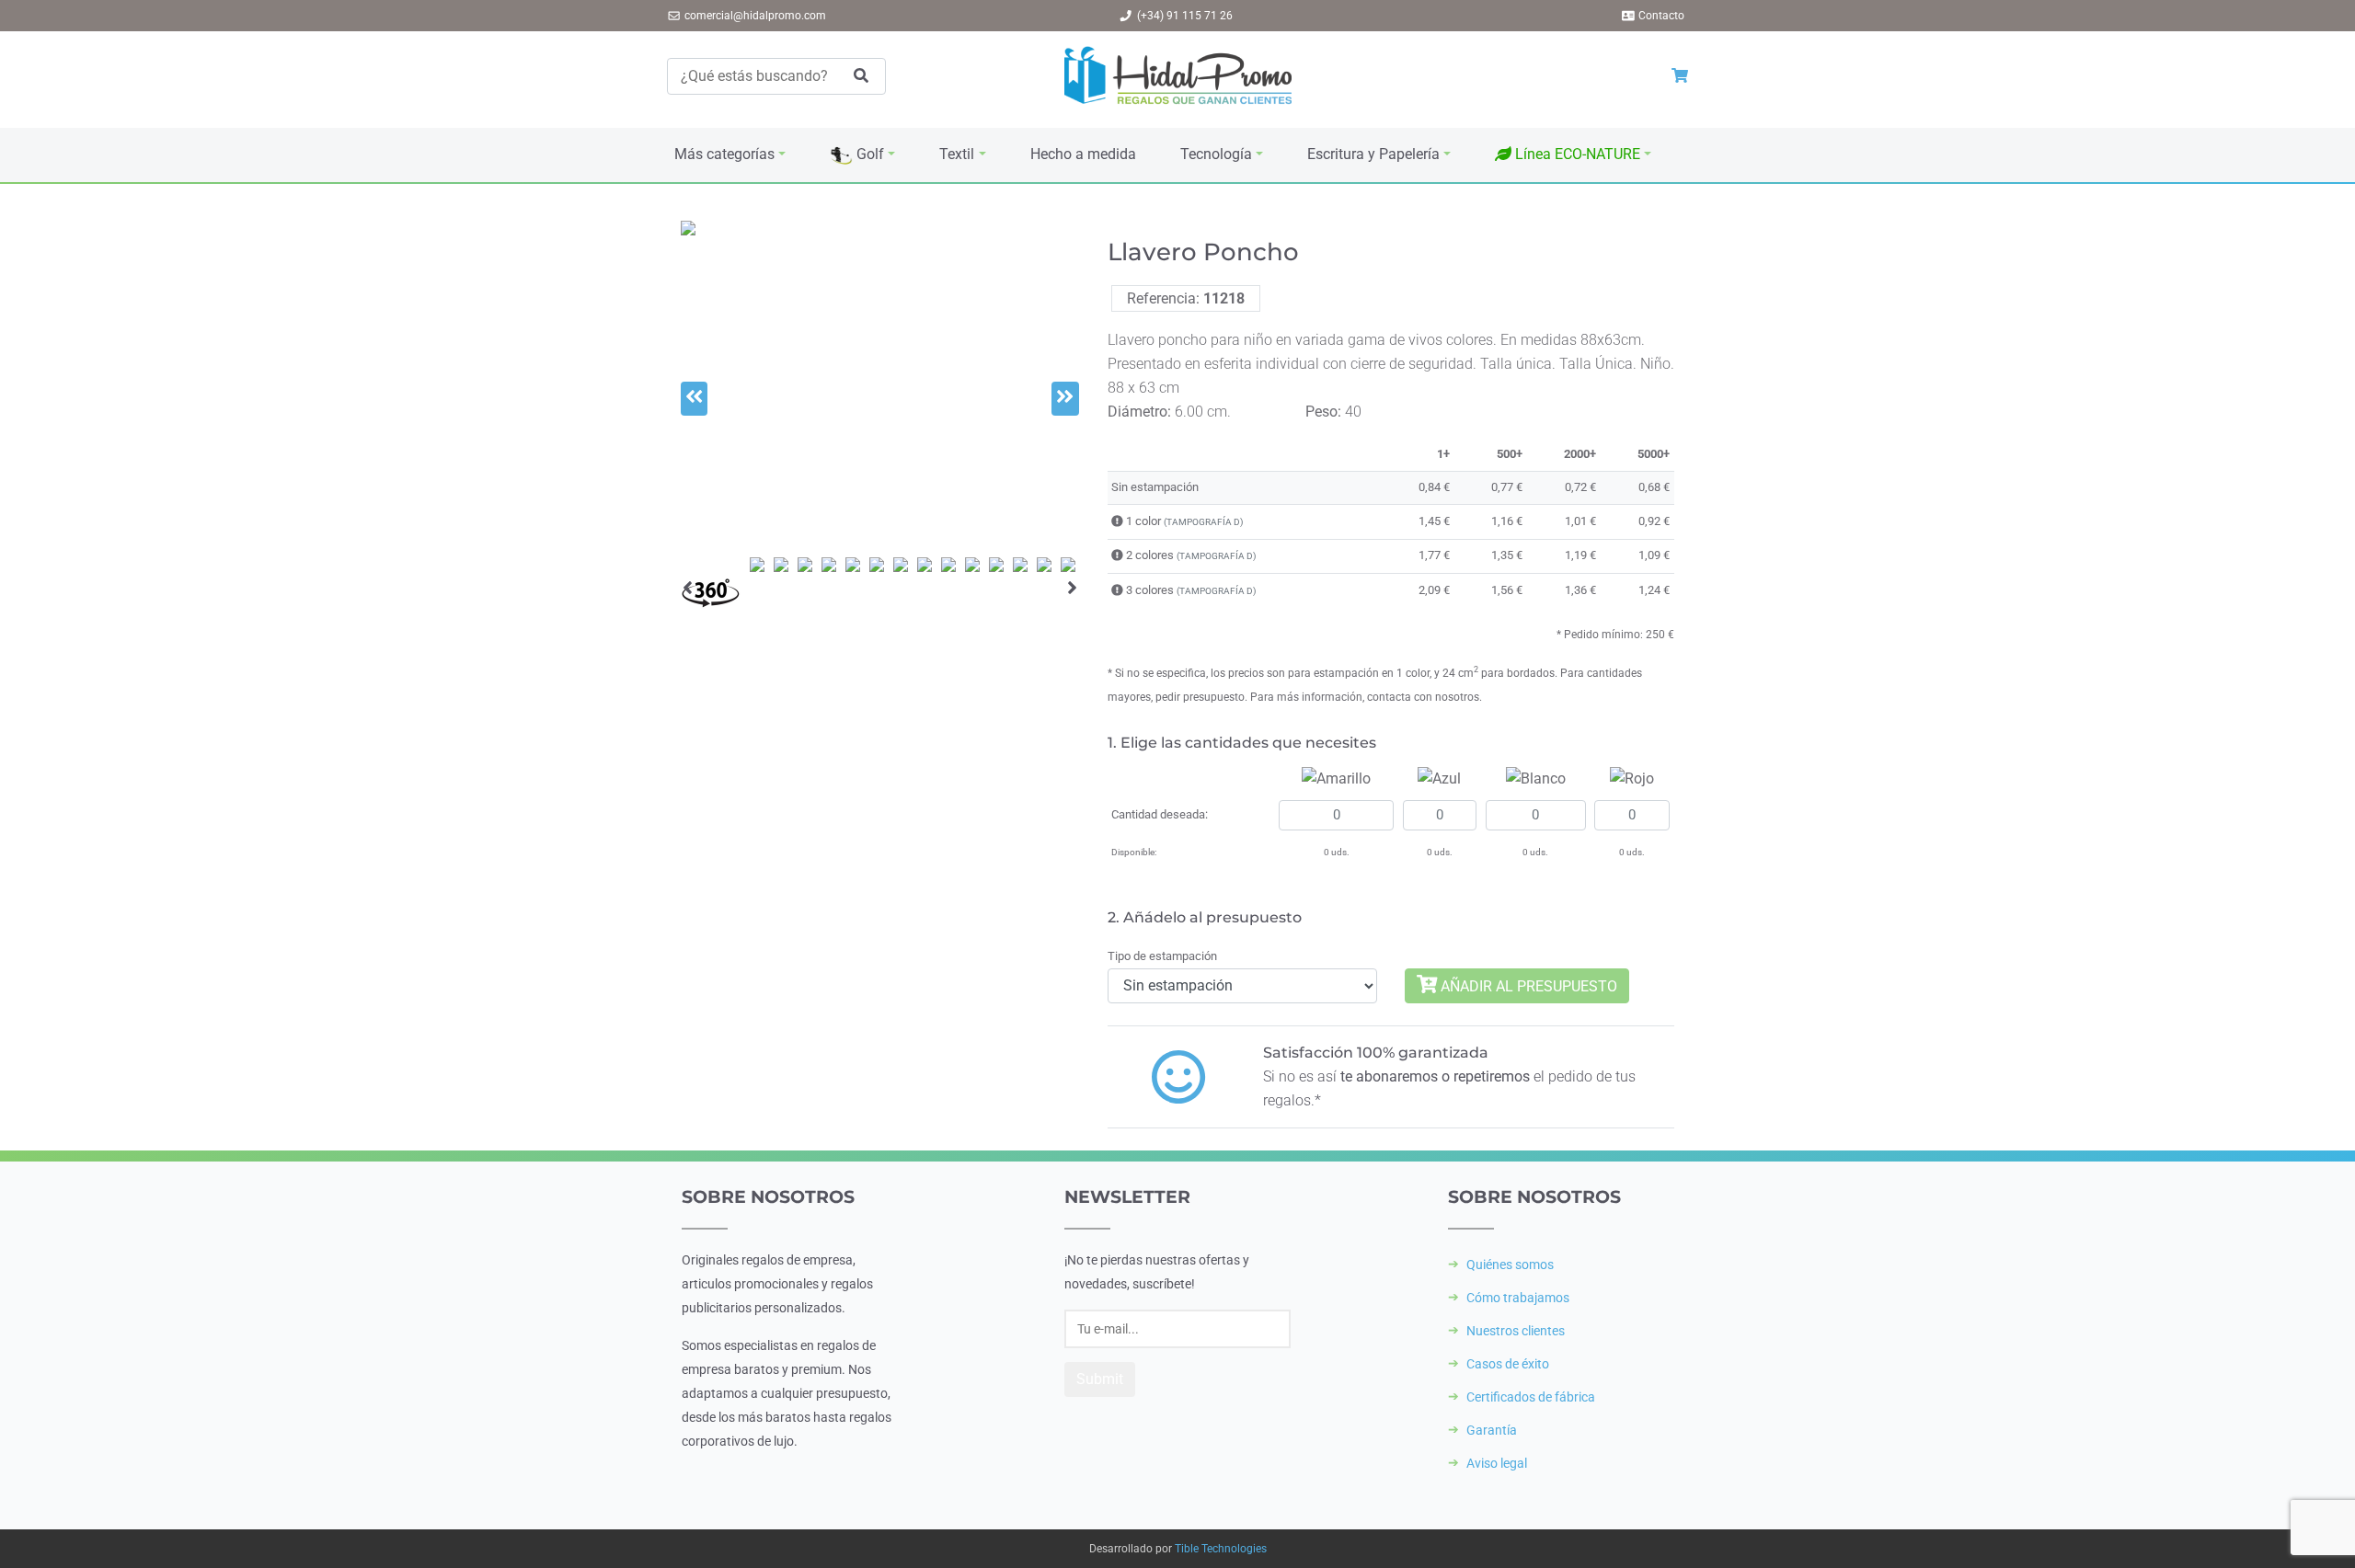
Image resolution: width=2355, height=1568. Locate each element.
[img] (1117, 521)
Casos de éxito (1508, 1364)
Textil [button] (957, 154)
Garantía (1492, 1430)
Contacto (1661, 16)
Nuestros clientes (1516, 1331)
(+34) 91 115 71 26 (1185, 16)
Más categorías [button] (724, 154)
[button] (1573, 155)
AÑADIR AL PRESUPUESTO (1527, 985)
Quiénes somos (1510, 1265)
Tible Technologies (1221, 1549)
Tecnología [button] (1216, 154)
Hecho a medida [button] (1083, 154)
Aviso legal (1497, 1463)
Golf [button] (868, 154)
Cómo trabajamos (1518, 1298)
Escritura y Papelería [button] (1373, 154)
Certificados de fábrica (1531, 1397)
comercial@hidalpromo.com (755, 16)
